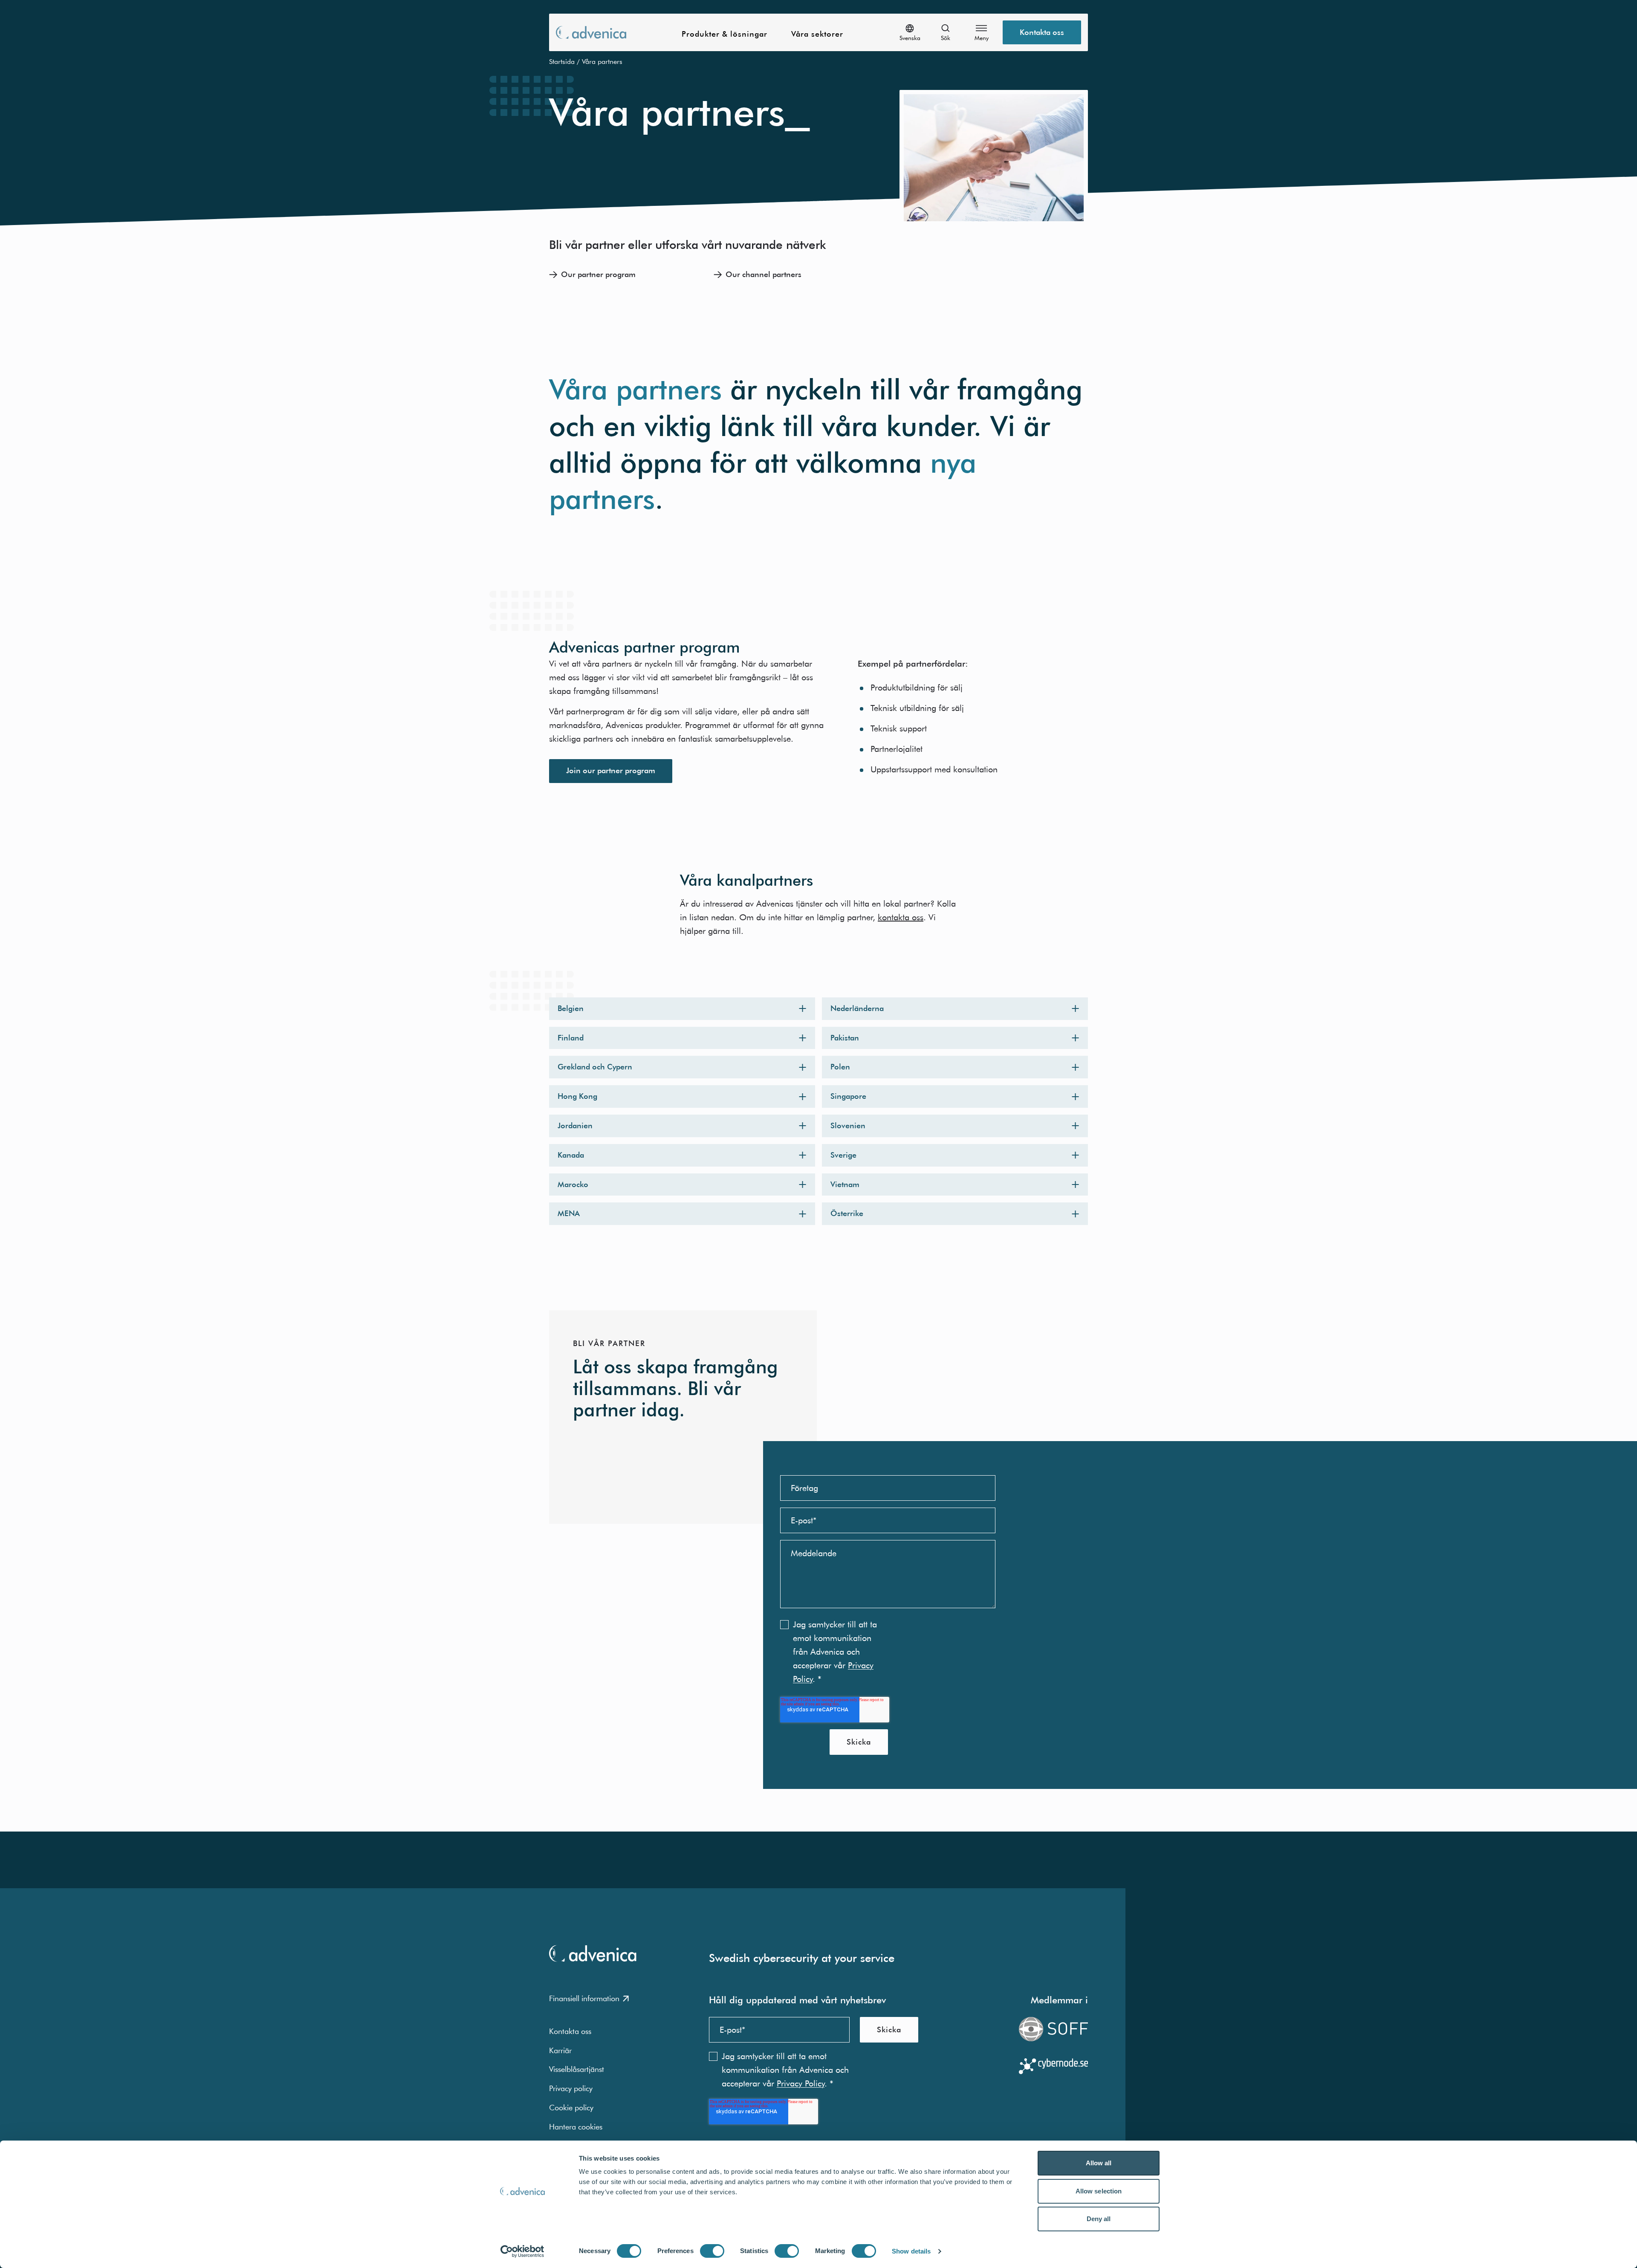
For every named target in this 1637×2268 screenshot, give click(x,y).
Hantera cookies (576, 2127)
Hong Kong (577, 1096)
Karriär (560, 2050)
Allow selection (1099, 2191)
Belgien (571, 1008)
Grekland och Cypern (595, 1067)
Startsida (562, 61)
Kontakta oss (1042, 32)
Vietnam (845, 1184)
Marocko (573, 1184)
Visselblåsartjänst (577, 2069)
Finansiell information (584, 1998)
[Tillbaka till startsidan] (591, 32)
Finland (571, 1038)
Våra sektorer (817, 34)
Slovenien (848, 1125)
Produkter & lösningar (725, 34)
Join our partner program (611, 770)
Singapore (848, 1096)
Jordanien (575, 1125)
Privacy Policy (801, 2083)
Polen (840, 1067)
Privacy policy (571, 2088)
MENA (569, 1213)
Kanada (571, 1155)
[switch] (712, 2251)
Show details (911, 2251)
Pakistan (845, 1038)
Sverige (843, 1155)
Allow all (1099, 2163)
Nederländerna (857, 1008)
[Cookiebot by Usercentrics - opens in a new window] (522, 2251)
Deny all (1099, 2219)
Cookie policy (571, 2108)
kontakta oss (901, 917)
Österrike (847, 1213)
